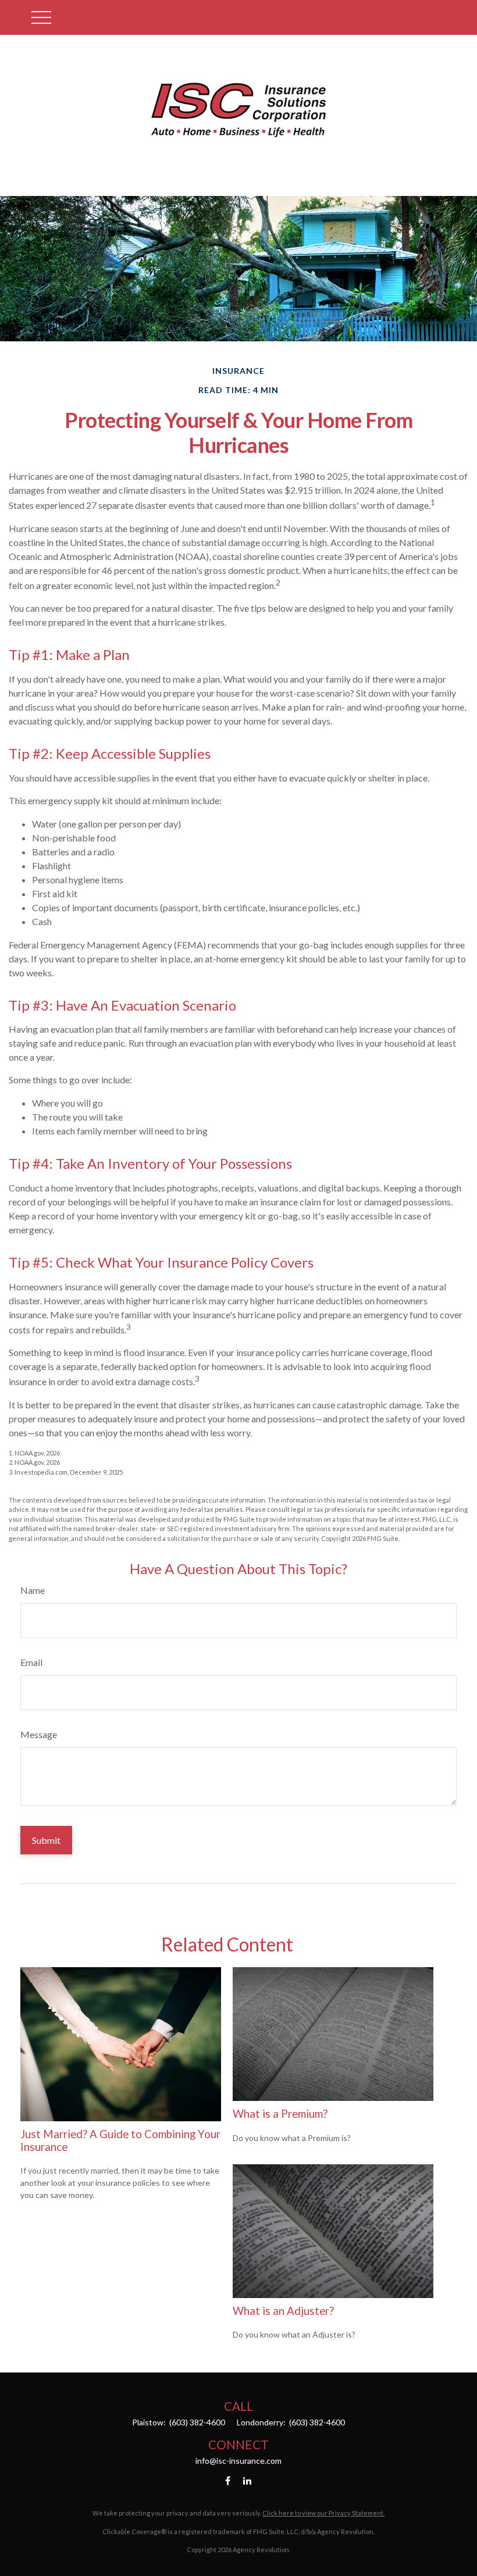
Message (39, 1734)
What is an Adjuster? (283, 2311)
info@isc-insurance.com (238, 2461)
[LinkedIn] (248, 2480)
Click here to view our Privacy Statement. (323, 2513)
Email (31, 1662)
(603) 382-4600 (196, 2422)
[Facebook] (228, 2480)
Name (33, 1590)
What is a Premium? (280, 2114)
